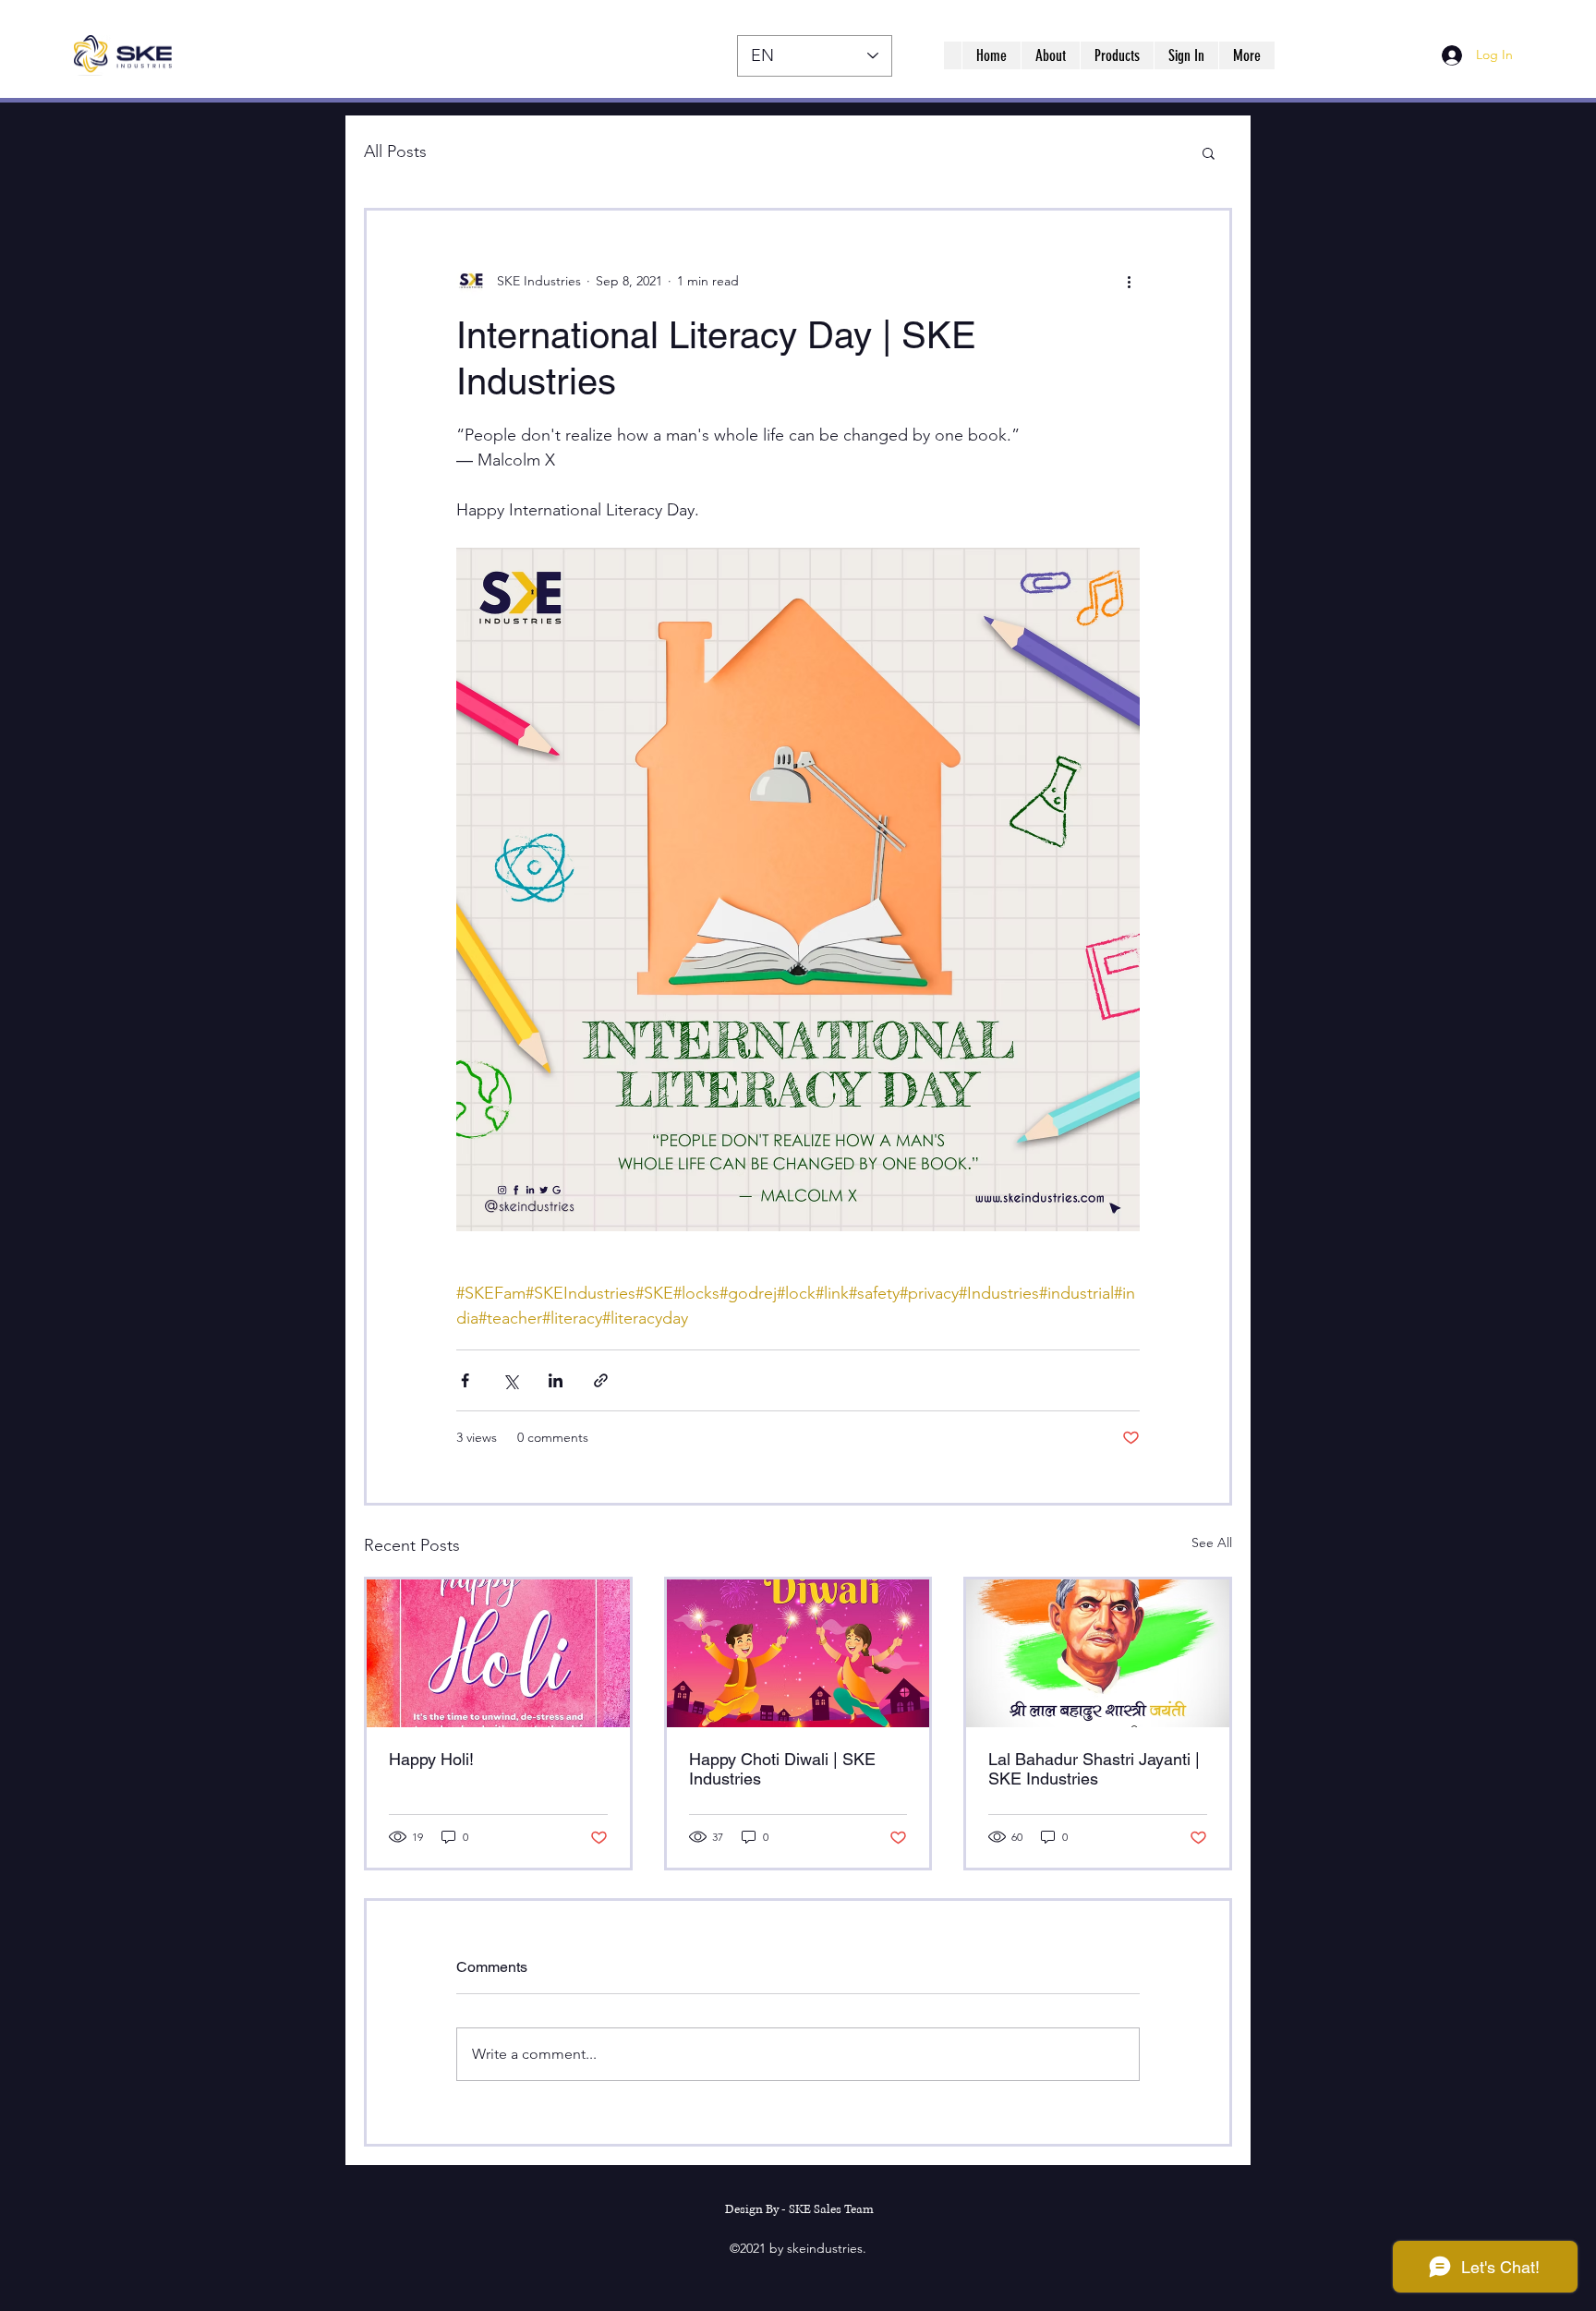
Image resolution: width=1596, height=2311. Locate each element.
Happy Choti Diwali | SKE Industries (782, 1769)
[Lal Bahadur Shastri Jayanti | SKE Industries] (1098, 1653)
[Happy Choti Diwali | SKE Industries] (798, 1653)
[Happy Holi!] (498, 1653)
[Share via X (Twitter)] (510, 1380)
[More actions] (1129, 281)
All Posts (395, 151)
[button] (1209, 152)
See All (1212, 1543)
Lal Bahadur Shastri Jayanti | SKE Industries (1094, 1769)
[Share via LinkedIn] (556, 1380)
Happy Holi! (431, 1759)
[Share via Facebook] (465, 1380)
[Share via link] (601, 1380)
